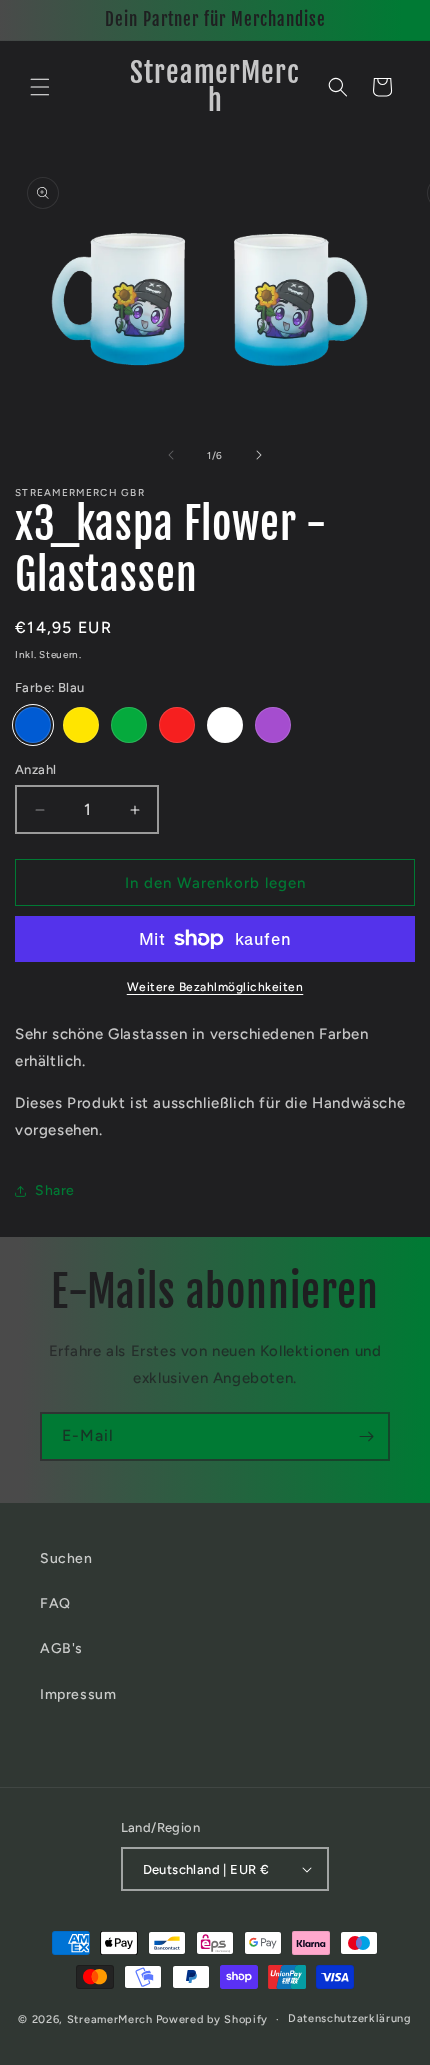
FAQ (55, 1603)
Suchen (66, 1558)
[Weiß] (225, 725)
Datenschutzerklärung (350, 2018)
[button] (40, 87)
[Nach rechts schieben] (259, 455)
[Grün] (129, 725)
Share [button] (55, 1190)
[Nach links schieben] (171, 455)
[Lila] (273, 725)
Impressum (78, 1694)
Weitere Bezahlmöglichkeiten (215, 987)
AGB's (61, 1648)
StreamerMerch (110, 2019)
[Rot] (177, 725)
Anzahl (35, 769)
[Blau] (33, 725)
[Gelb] (81, 725)
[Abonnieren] (366, 1436)
